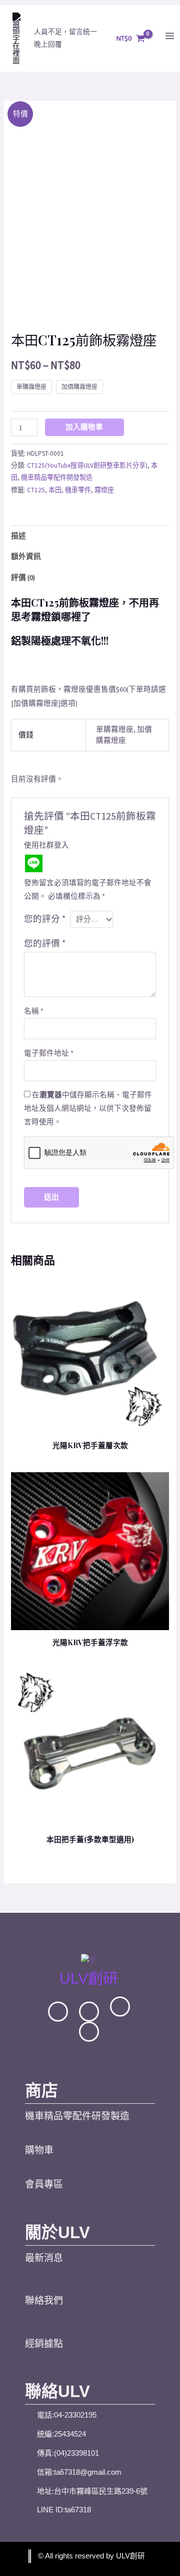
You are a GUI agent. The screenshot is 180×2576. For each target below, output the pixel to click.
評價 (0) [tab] (23, 577)
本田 (55, 490)
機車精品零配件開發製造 (57, 477)
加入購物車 (84, 427)
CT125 (36, 490)
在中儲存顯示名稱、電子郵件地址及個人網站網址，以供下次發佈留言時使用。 (88, 1108)
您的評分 (45, 919)
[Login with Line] (34, 863)
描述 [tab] (18, 536)
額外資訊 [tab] (26, 556)
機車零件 (78, 490)
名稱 (34, 1011)
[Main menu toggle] (170, 36)
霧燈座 (104, 490)
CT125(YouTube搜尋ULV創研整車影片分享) (87, 465)
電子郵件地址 (49, 1053)
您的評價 (45, 943)
